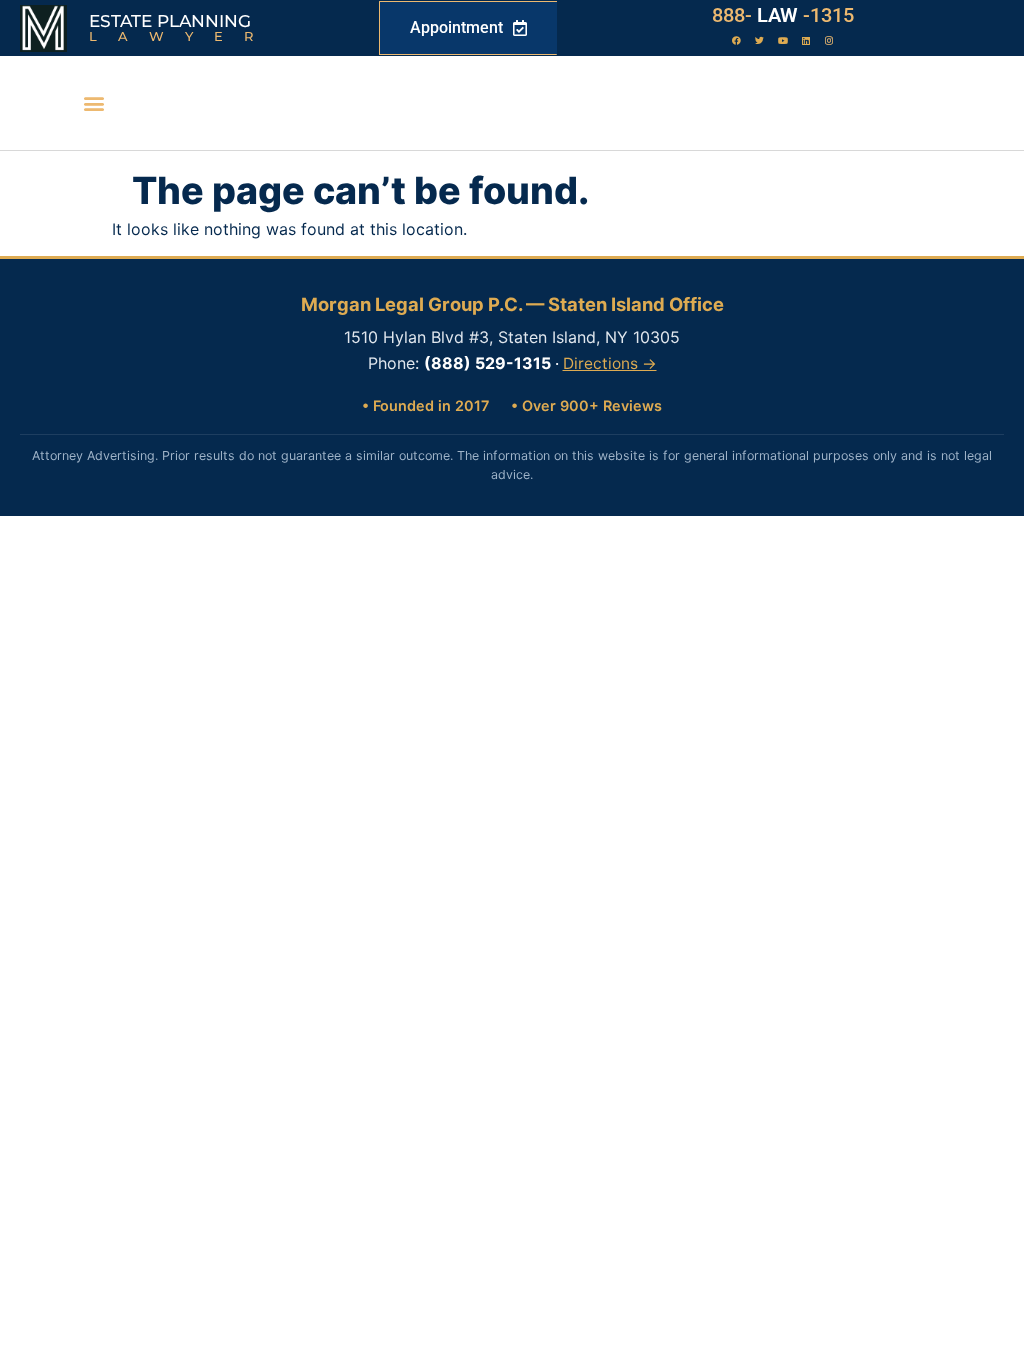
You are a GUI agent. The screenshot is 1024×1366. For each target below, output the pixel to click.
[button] (93, 103)
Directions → (610, 363)
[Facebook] (737, 41)
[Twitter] (760, 41)
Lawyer (181, 36)
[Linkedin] (806, 41)
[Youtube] (783, 41)
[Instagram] (829, 41)
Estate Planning (170, 21)
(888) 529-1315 (487, 363)
